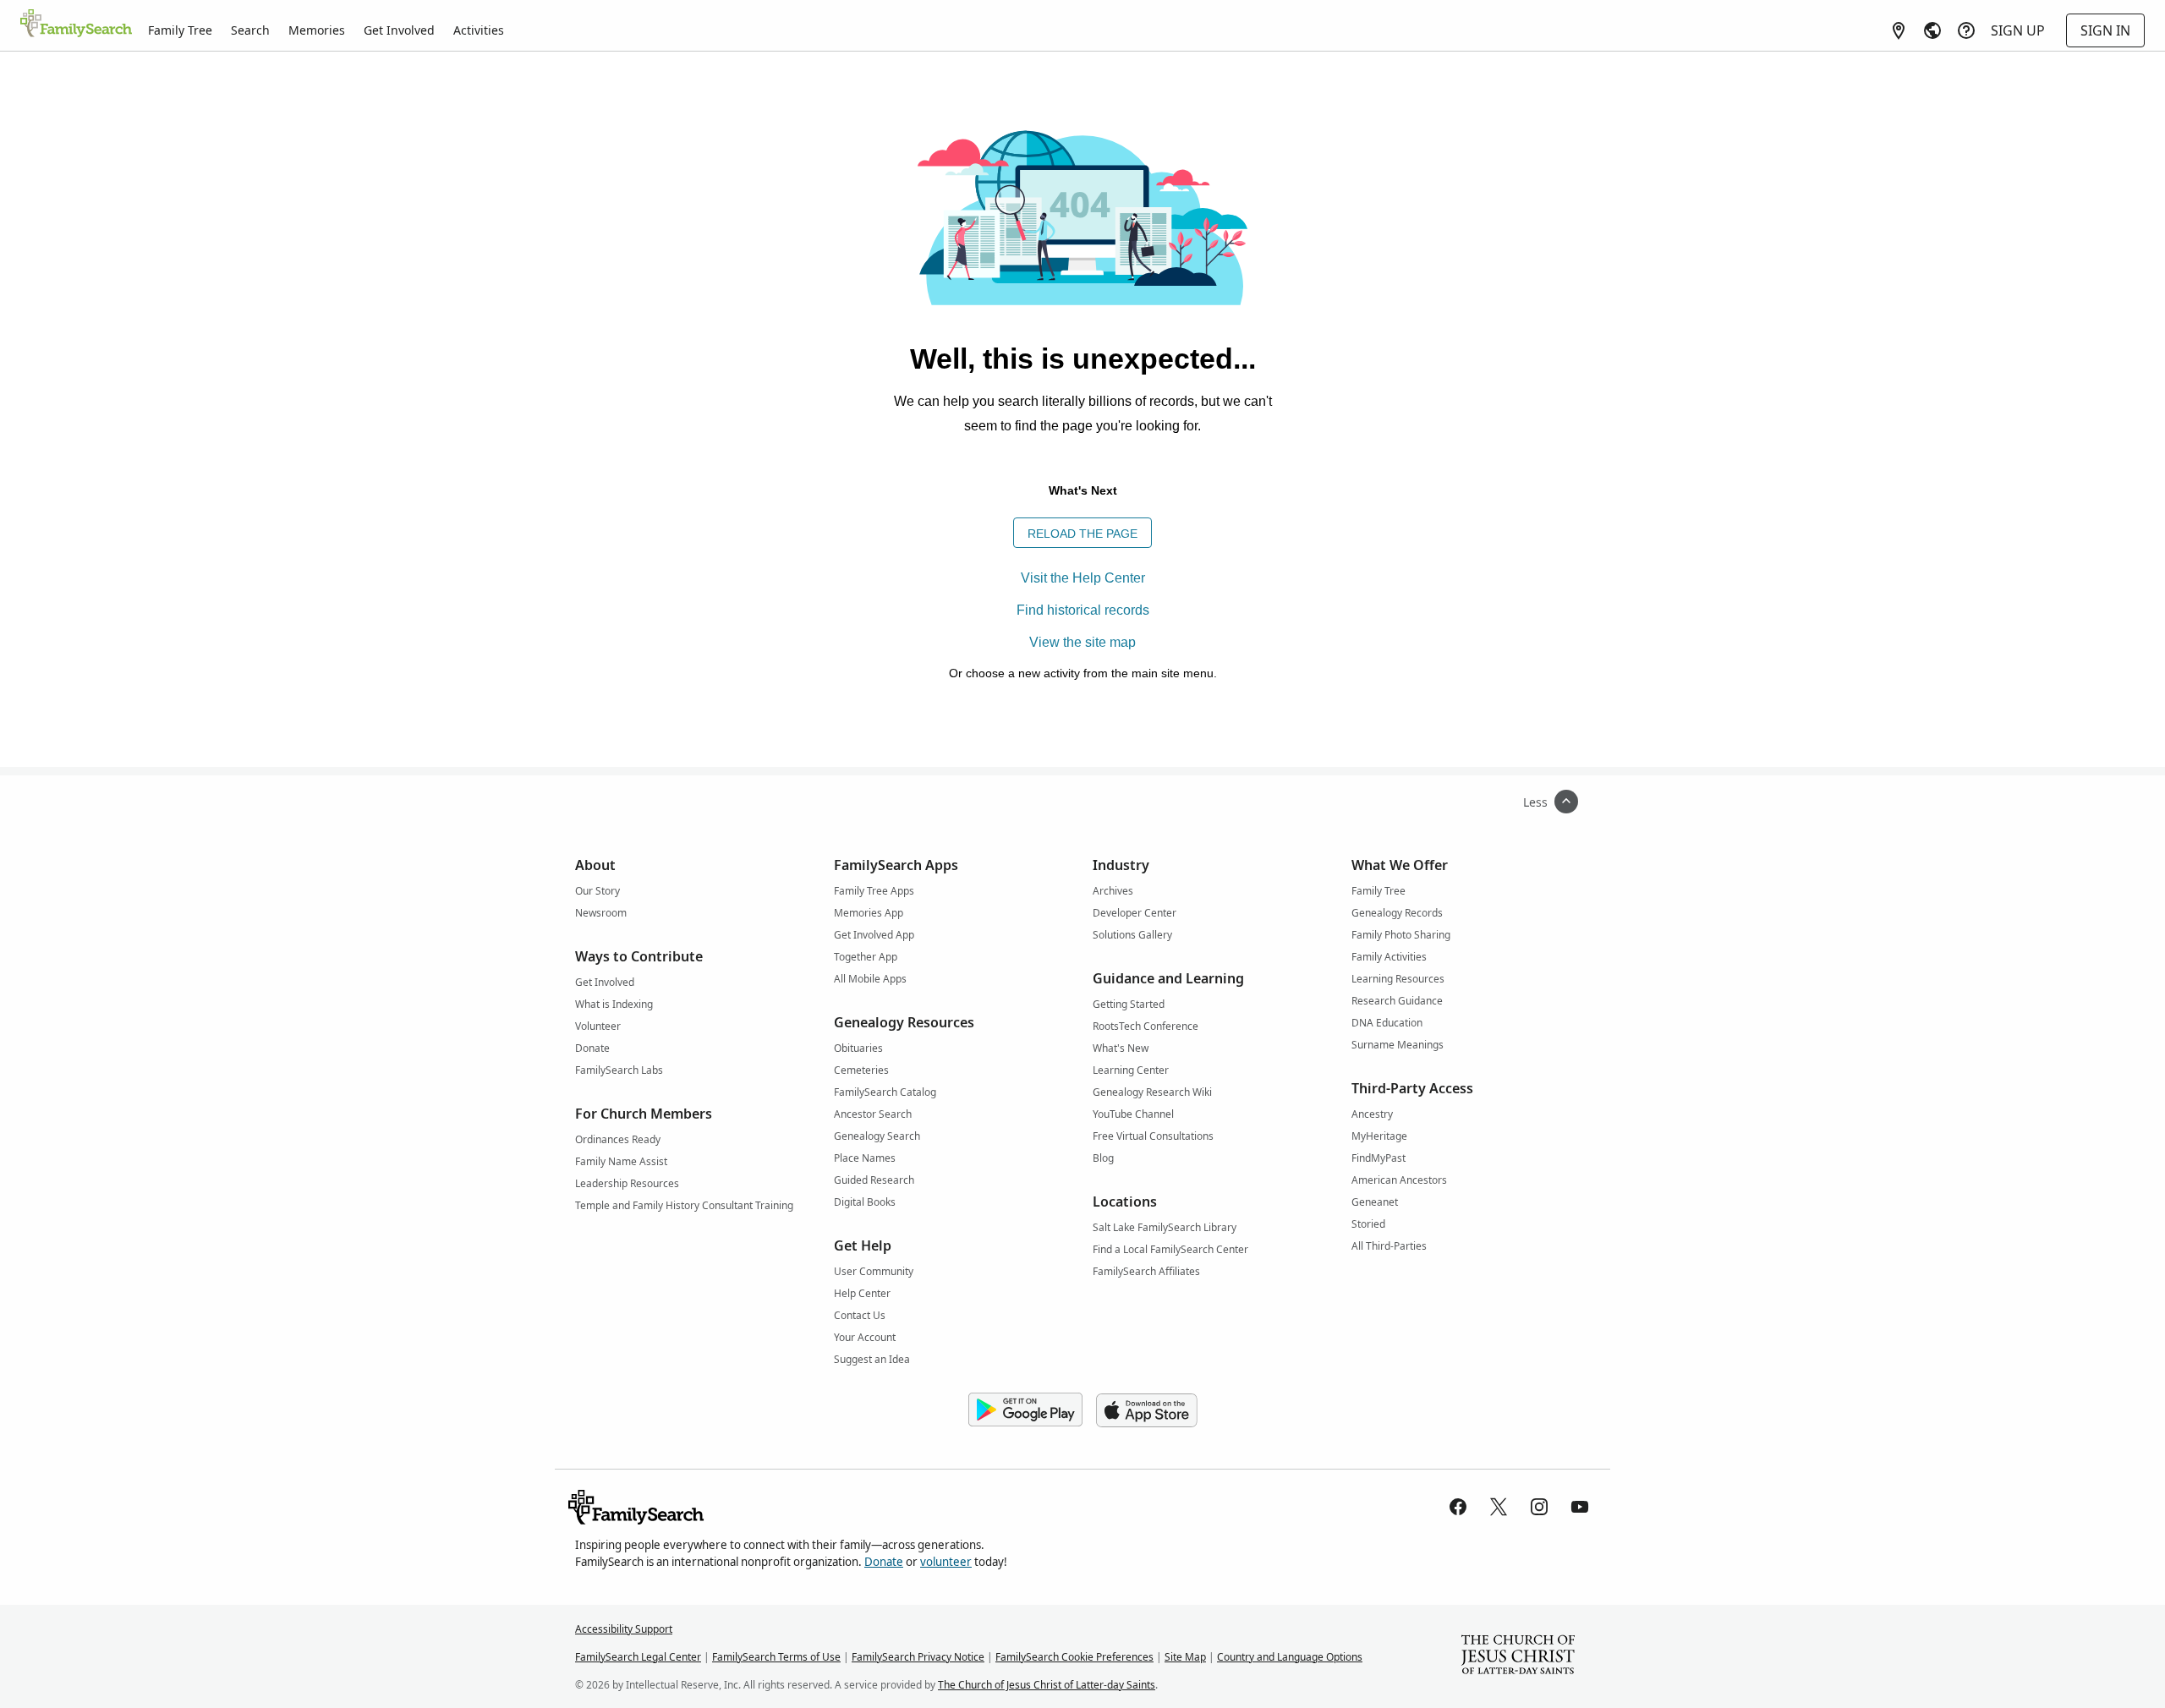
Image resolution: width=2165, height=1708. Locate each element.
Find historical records (1083, 610)
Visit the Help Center (1083, 578)
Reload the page (1082, 534)
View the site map (1082, 642)
